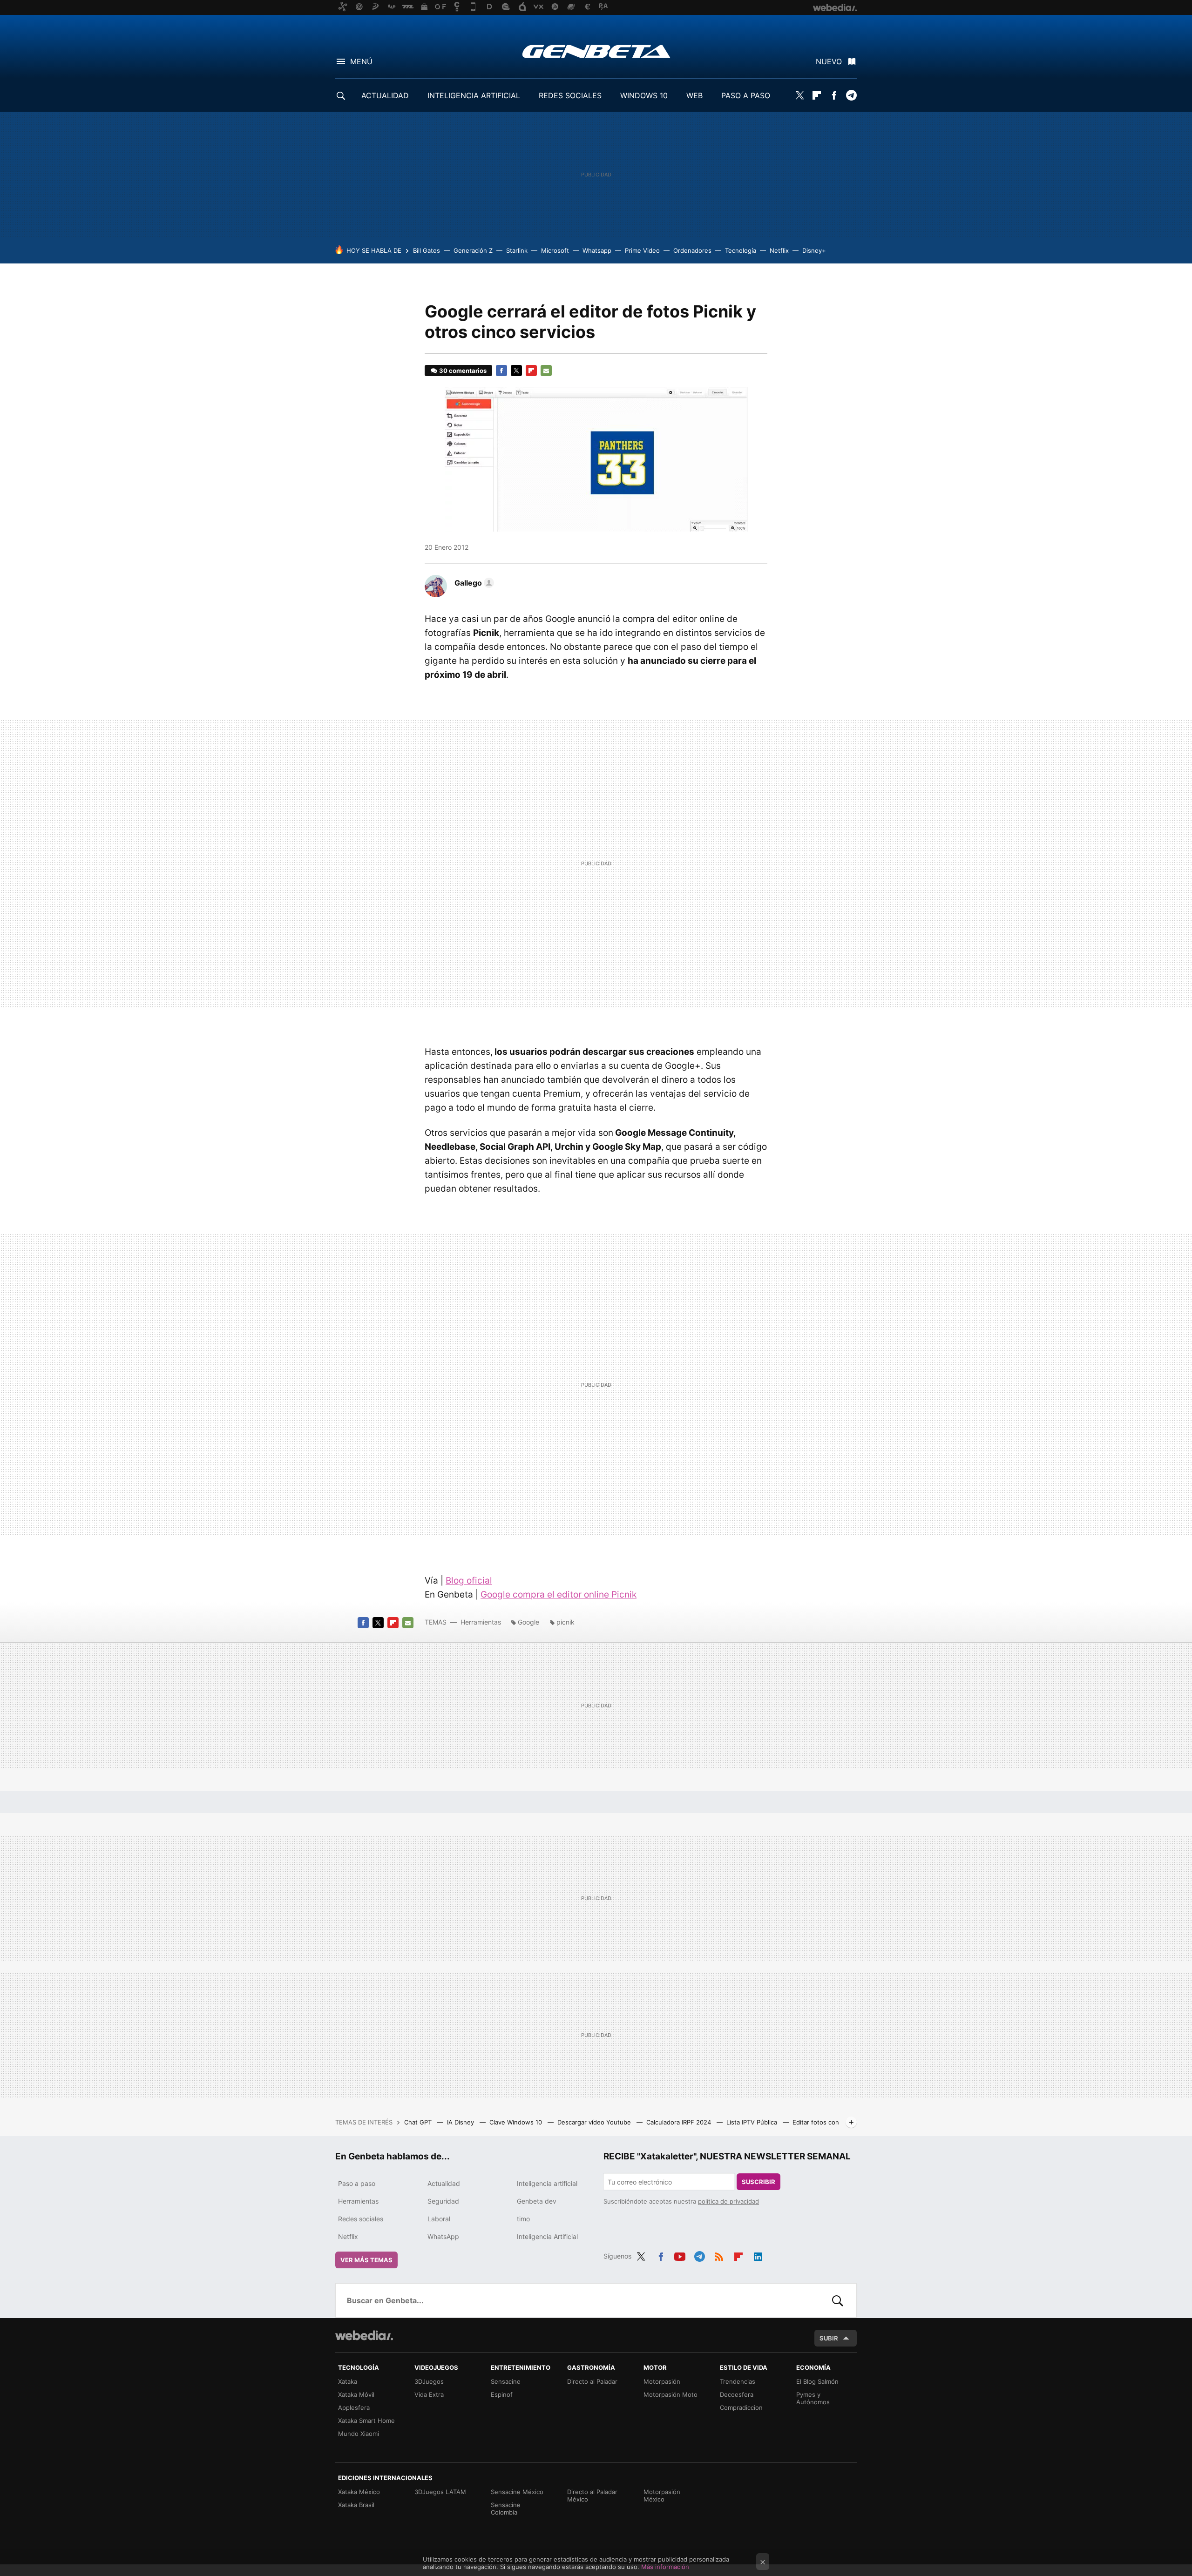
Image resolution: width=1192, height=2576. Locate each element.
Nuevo (829, 61)
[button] (473, 583)
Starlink (517, 250)
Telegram (851, 95)
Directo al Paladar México (592, 2495)
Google (528, 1622)
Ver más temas (366, 2260)
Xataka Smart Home (366, 2421)
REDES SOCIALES (570, 95)
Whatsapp (597, 250)
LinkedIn (758, 2255)
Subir (829, 2338)
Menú (361, 61)
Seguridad (443, 2201)
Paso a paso (357, 2183)
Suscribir (759, 2182)
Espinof (502, 2394)
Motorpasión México (662, 2495)
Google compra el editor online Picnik (559, 1595)
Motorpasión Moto (670, 2394)
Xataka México (359, 2492)
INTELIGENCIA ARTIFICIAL (474, 95)
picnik (566, 1622)
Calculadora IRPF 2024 (680, 2122)
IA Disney (461, 2122)
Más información (665, 2567)
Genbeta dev (537, 2201)
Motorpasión (662, 2381)
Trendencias (738, 2381)
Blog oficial (469, 1581)
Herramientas (481, 1622)
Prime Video (642, 250)
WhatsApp (443, 2236)
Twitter (799, 95)
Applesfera (354, 2407)
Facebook (834, 95)
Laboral (439, 2219)
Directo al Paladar (592, 2381)
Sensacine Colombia (506, 2509)
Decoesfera (737, 2394)
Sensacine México (517, 2492)
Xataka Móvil (356, 2394)
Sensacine (506, 2381)
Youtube (680, 2255)
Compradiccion (741, 2407)
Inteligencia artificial (547, 2183)
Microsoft (555, 250)
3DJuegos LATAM (440, 2492)
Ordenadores (692, 250)
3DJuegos (429, 2381)
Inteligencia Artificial (547, 2236)
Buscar (838, 2300)
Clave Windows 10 (517, 2122)
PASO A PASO (746, 95)
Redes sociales (361, 2219)
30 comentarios (463, 371)
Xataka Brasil (356, 2505)
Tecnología (741, 250)
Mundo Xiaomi (359, 2434)
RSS (719, 2255)
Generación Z (473, 250)
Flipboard (817, 95)
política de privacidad (728, 2201)
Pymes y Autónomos (813, 2398)
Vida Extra (429, 2394)
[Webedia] (364, 2335)
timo (523, 2219)
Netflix (779, 250)
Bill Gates (427, 250)
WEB (694, 95)
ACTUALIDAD (385, 95)
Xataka (348, 2381)
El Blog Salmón (817, 2381)
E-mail (546, 371)
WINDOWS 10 (644, 95)
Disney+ (814, 250)
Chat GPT (419, 2122)
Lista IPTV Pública (753, 2122)
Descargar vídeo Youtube (595, 2122)
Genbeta (596, 51)
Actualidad (444, 2183)
